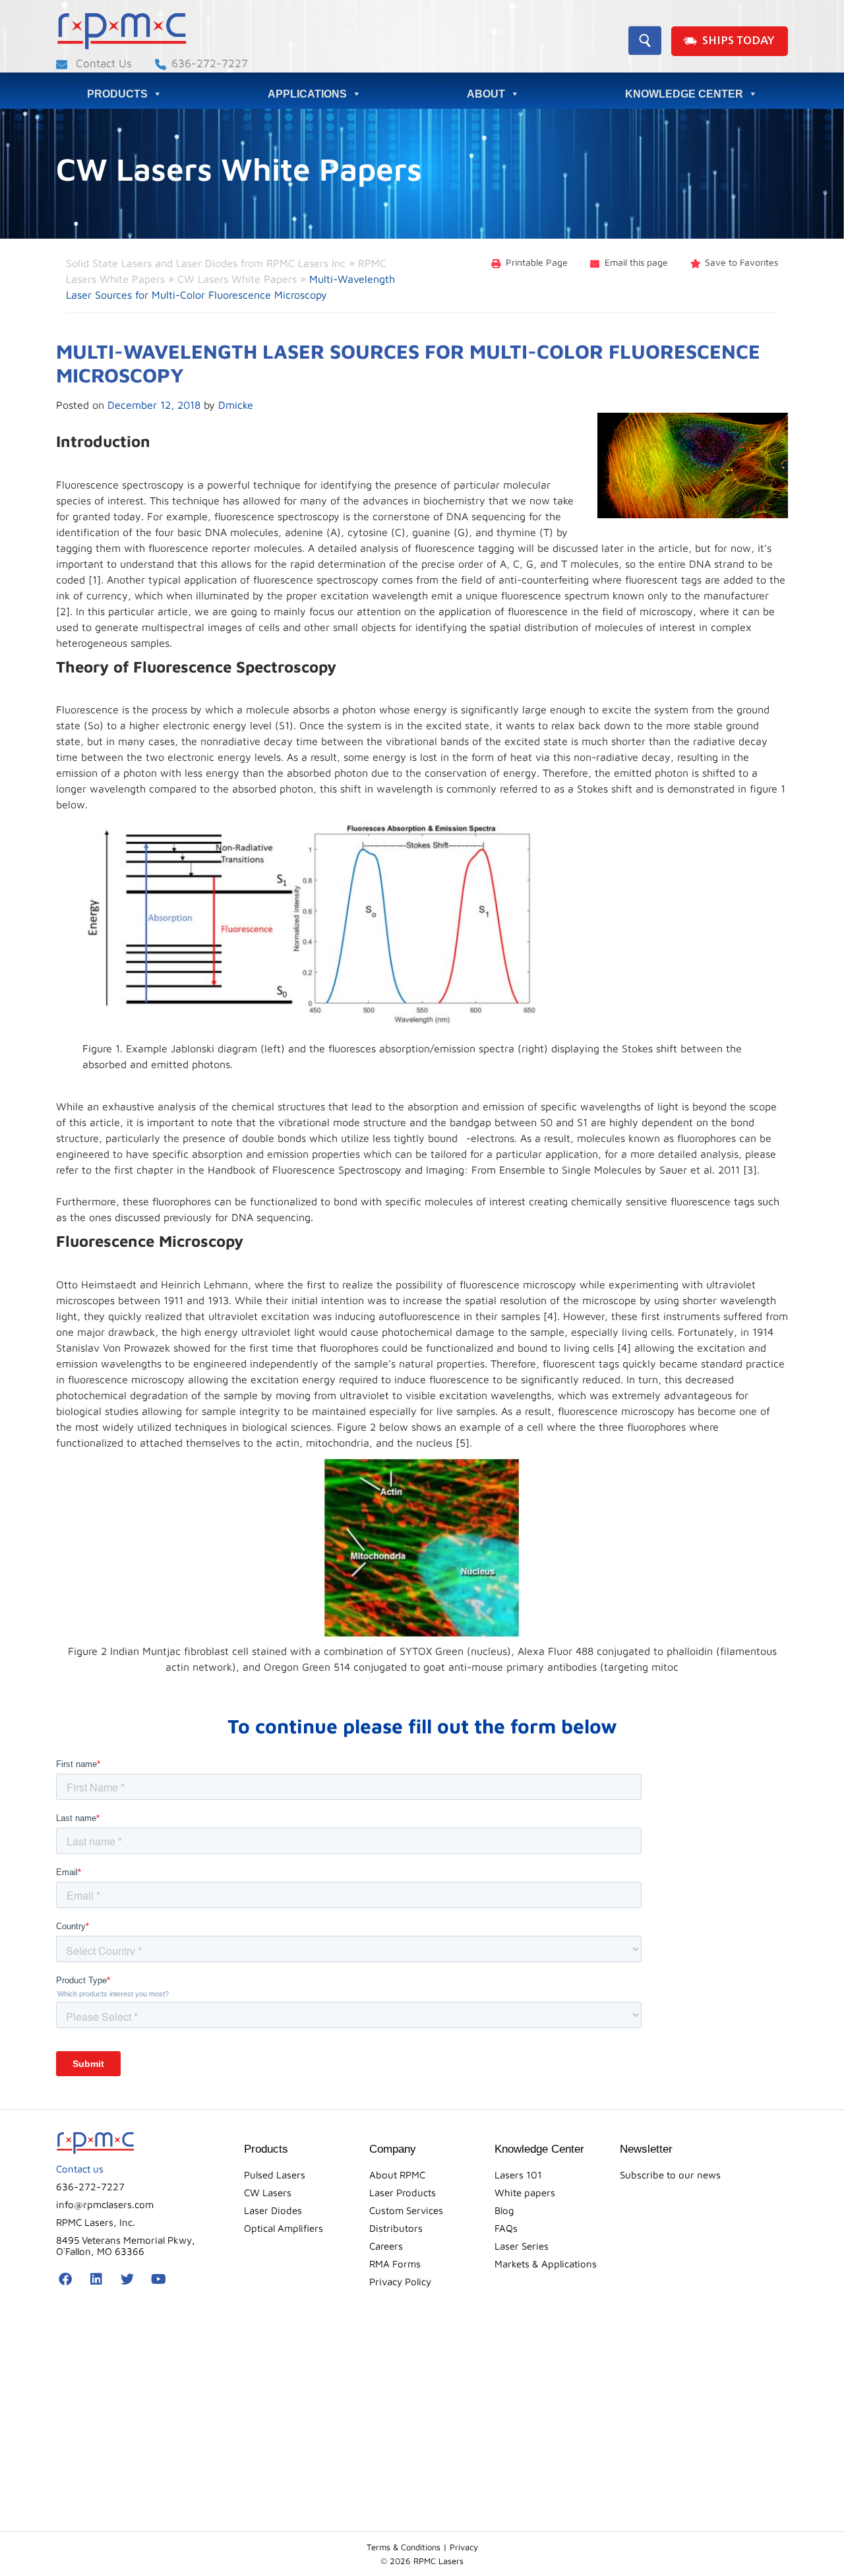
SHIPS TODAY (738, 41)
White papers (525, 2193)
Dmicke (236, 405)
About (486, 94)
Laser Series (522, 2246)
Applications (307, 94)
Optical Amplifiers (284, 2228)
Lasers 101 (518, 2175)
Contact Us (102, 63)
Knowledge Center (684, 94)
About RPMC (397, 2175)
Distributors (396, 2228)
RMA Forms (395, 2264)
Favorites (741, 262)
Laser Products (403, 2193)
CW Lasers (268, 2193)
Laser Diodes (273, 2210)
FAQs (506, 2228)
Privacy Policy (400, 2282)
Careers (386, 2246)
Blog (504, 2210)
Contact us (80, 2169)
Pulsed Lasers (275, 2175)
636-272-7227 (210, 63)
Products (117, 94)
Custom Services (406, 2210)
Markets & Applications (546, 2264)
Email (636, 262)
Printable (537, 262)
